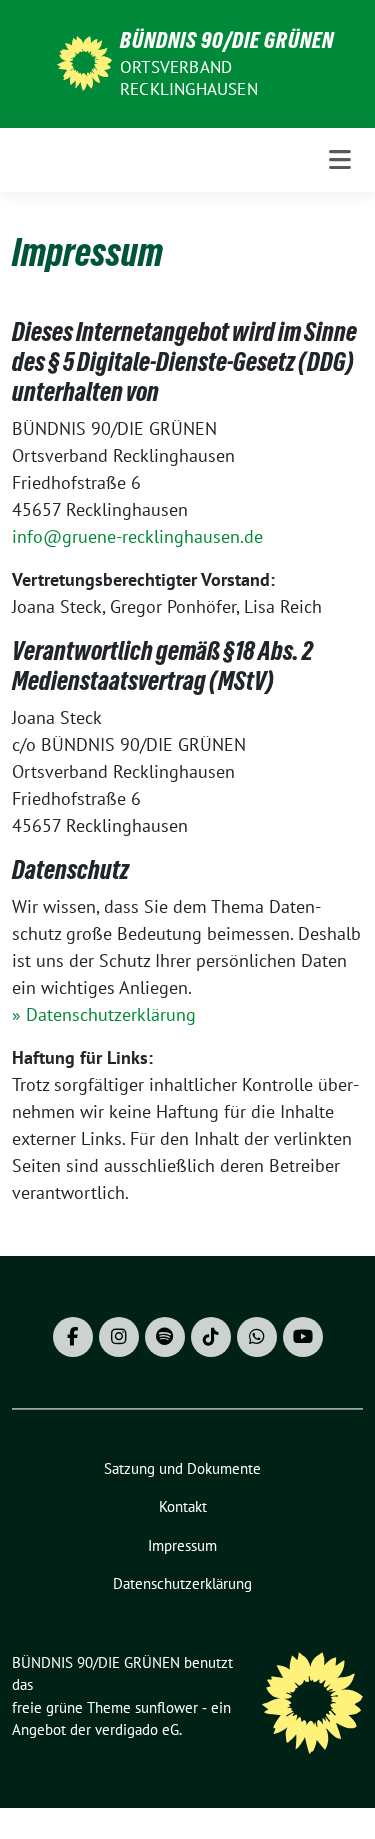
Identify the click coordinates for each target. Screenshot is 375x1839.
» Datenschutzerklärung (104, 1014)
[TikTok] (211, 1337)
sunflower (166, 1707)
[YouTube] (303, 1337)
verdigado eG (137, 1729)
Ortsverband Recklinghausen (189, 78)
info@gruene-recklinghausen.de (137, 536)
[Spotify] (165, 1337)
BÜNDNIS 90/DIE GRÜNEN (227, 40)
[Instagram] (119, 1337)
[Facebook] (73, 1337)
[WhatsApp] (257, 1337)
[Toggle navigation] (340, 160)
